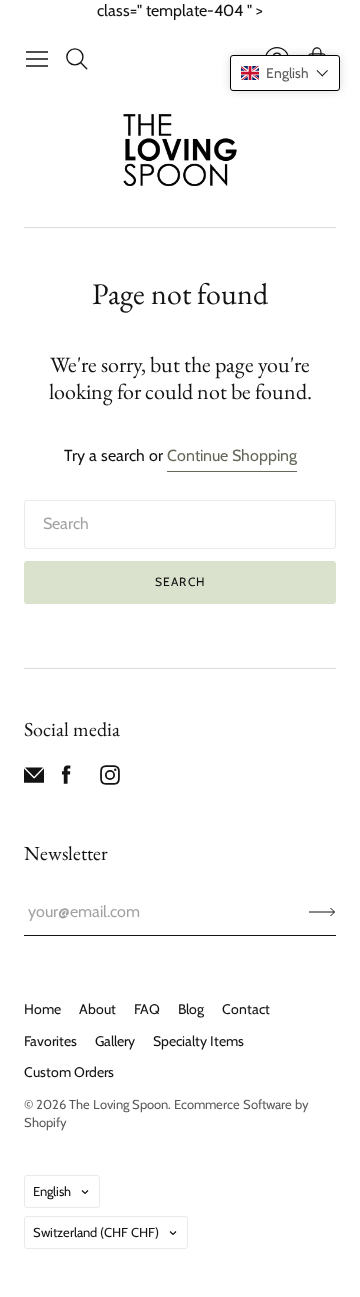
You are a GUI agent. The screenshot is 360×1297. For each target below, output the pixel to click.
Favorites (50, 1041)
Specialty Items (198, 1041)
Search (180, 581)
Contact (246, 1009)
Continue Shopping (232, 455)
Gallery (115, 1041)
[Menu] (37, 59)
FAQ (147, 1009)
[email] (34, 779)
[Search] (77, 59)
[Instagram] (110, 779)
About (97, 1009)
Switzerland (96, 1232)
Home (42, 1009)
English (52, 1191)
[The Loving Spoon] (180, 152)
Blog (191, 1009)
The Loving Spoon (118, 1104)
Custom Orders (69, 1072)
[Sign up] (322, 912)
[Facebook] (66, 779)
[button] (285, 73)
